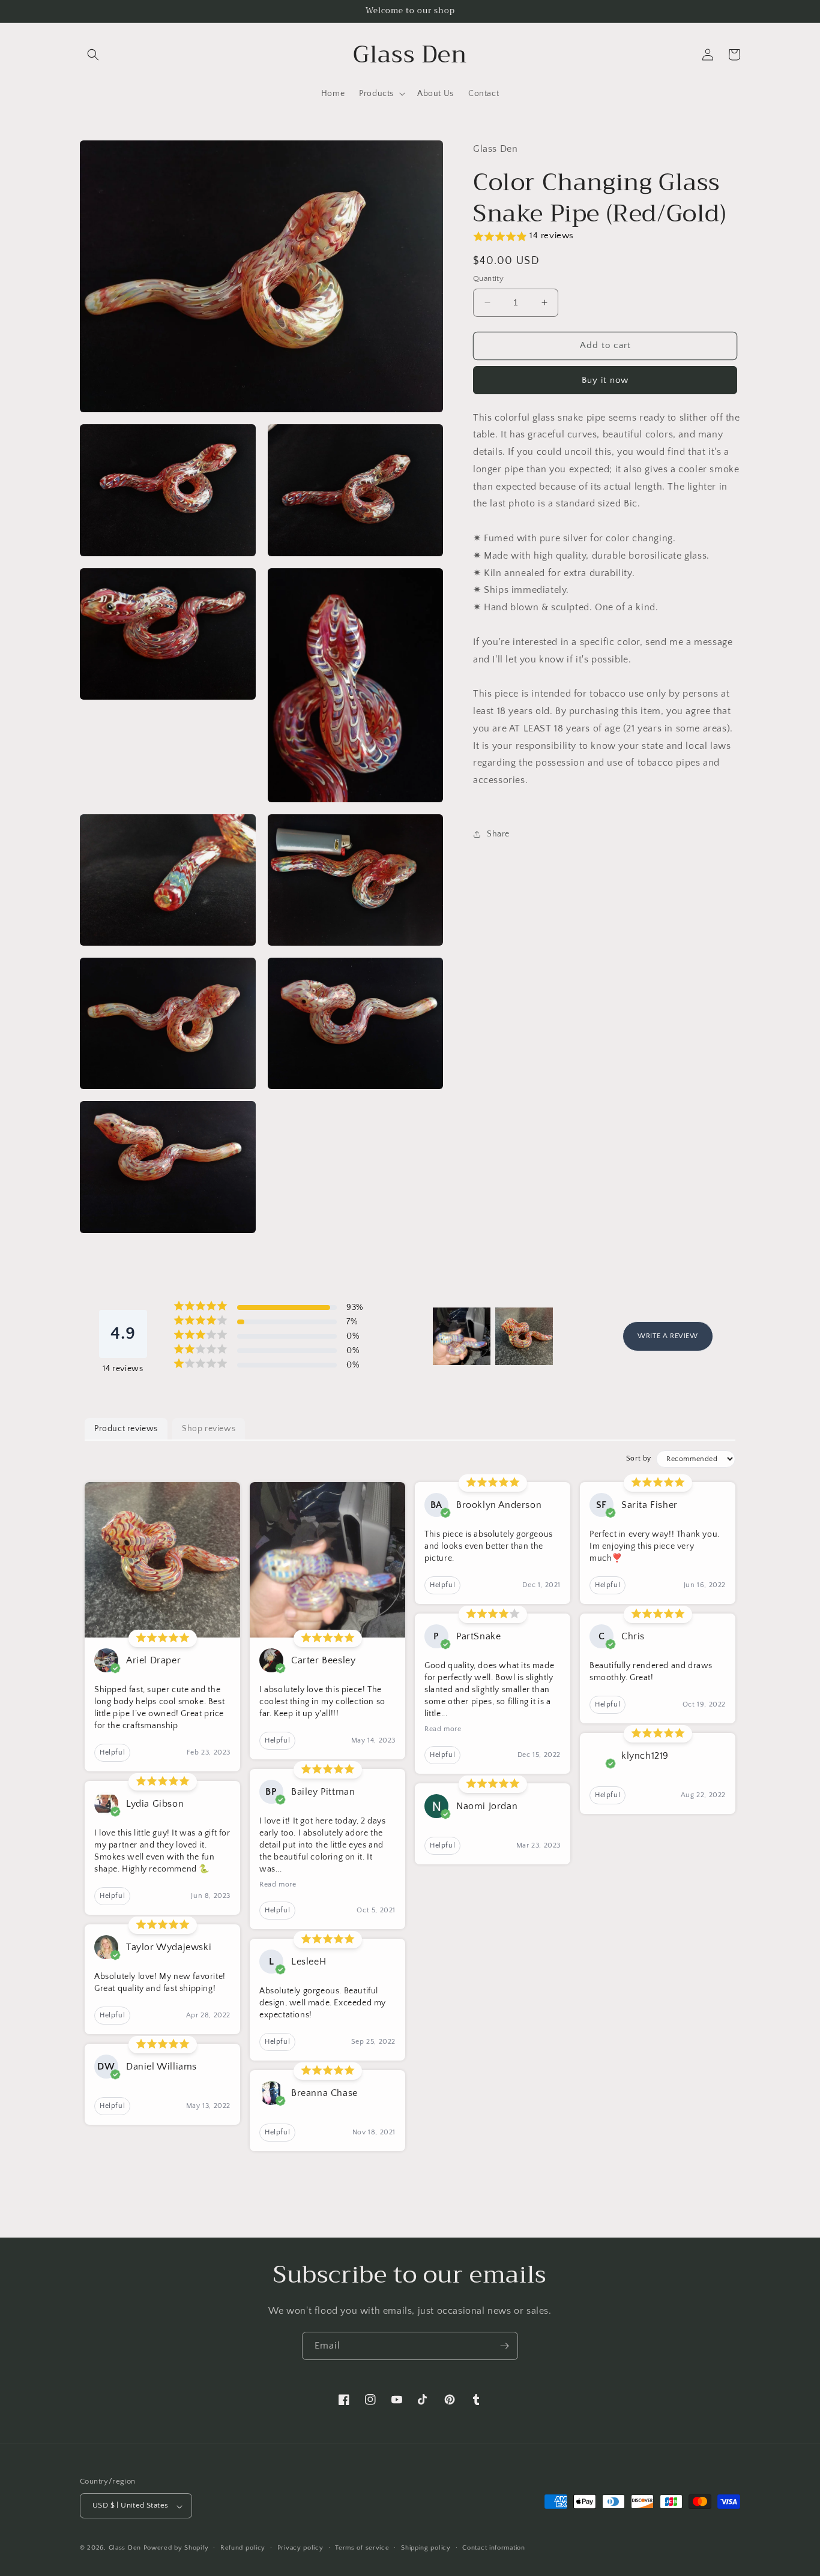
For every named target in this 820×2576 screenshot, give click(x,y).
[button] (93, 55)
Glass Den (125, 2548)
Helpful (112, 1752)
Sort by (639, 1458)
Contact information (493, 2548)
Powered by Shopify (176, 2548)
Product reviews (126, 1429)
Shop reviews (209, 1429)
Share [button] (498, 834)
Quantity (488, 278)
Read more (278, 1884)
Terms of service (362, 2548)
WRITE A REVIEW (668, 1336)
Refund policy (243, 2548)
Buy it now (605, 380)
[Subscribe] (504, 2346)
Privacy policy (300, 2548)
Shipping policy (426, 2548)
